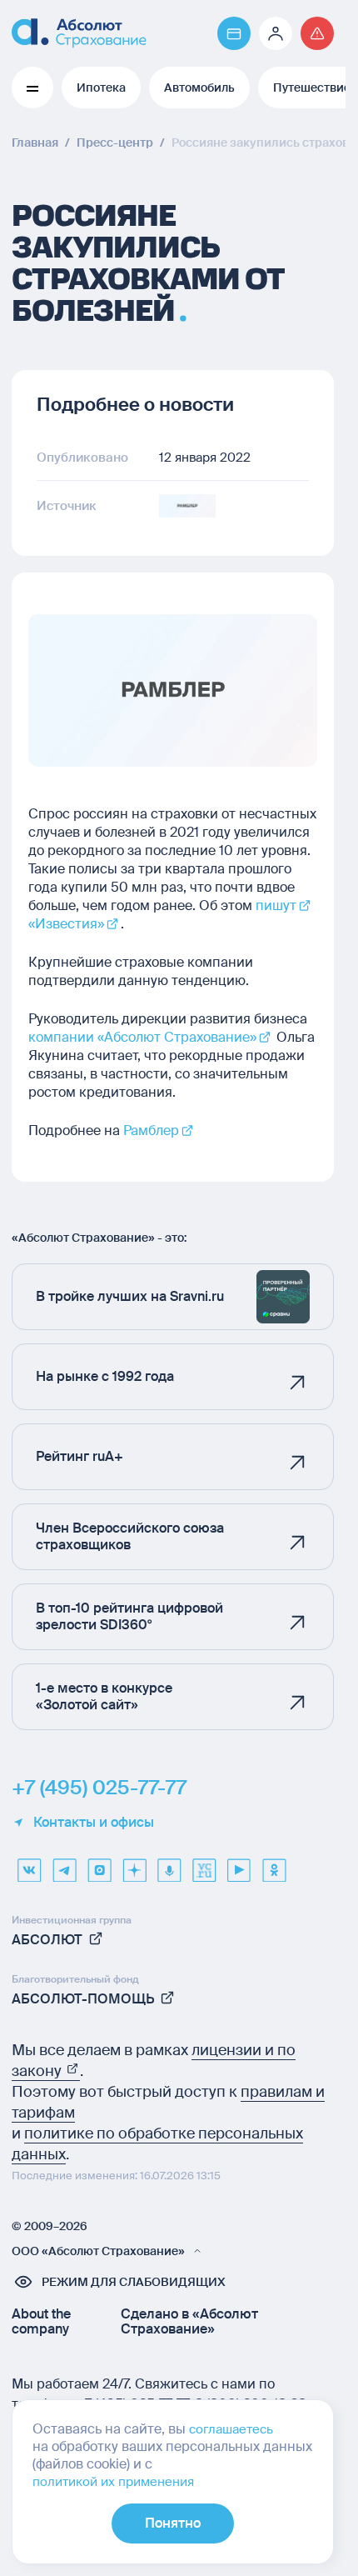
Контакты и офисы (94, 1823)
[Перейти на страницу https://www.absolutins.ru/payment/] (234, 33)
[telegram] (64, 1864)
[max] (99, 1864)
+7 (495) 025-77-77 (99, 1788)
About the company (41, 2322)
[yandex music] (169, 1864)
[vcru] (204, 1864)
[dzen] (134, 1864)
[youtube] (239, 1864)
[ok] (274, 1864)
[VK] (29, 1864)
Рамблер (151, 1130)
